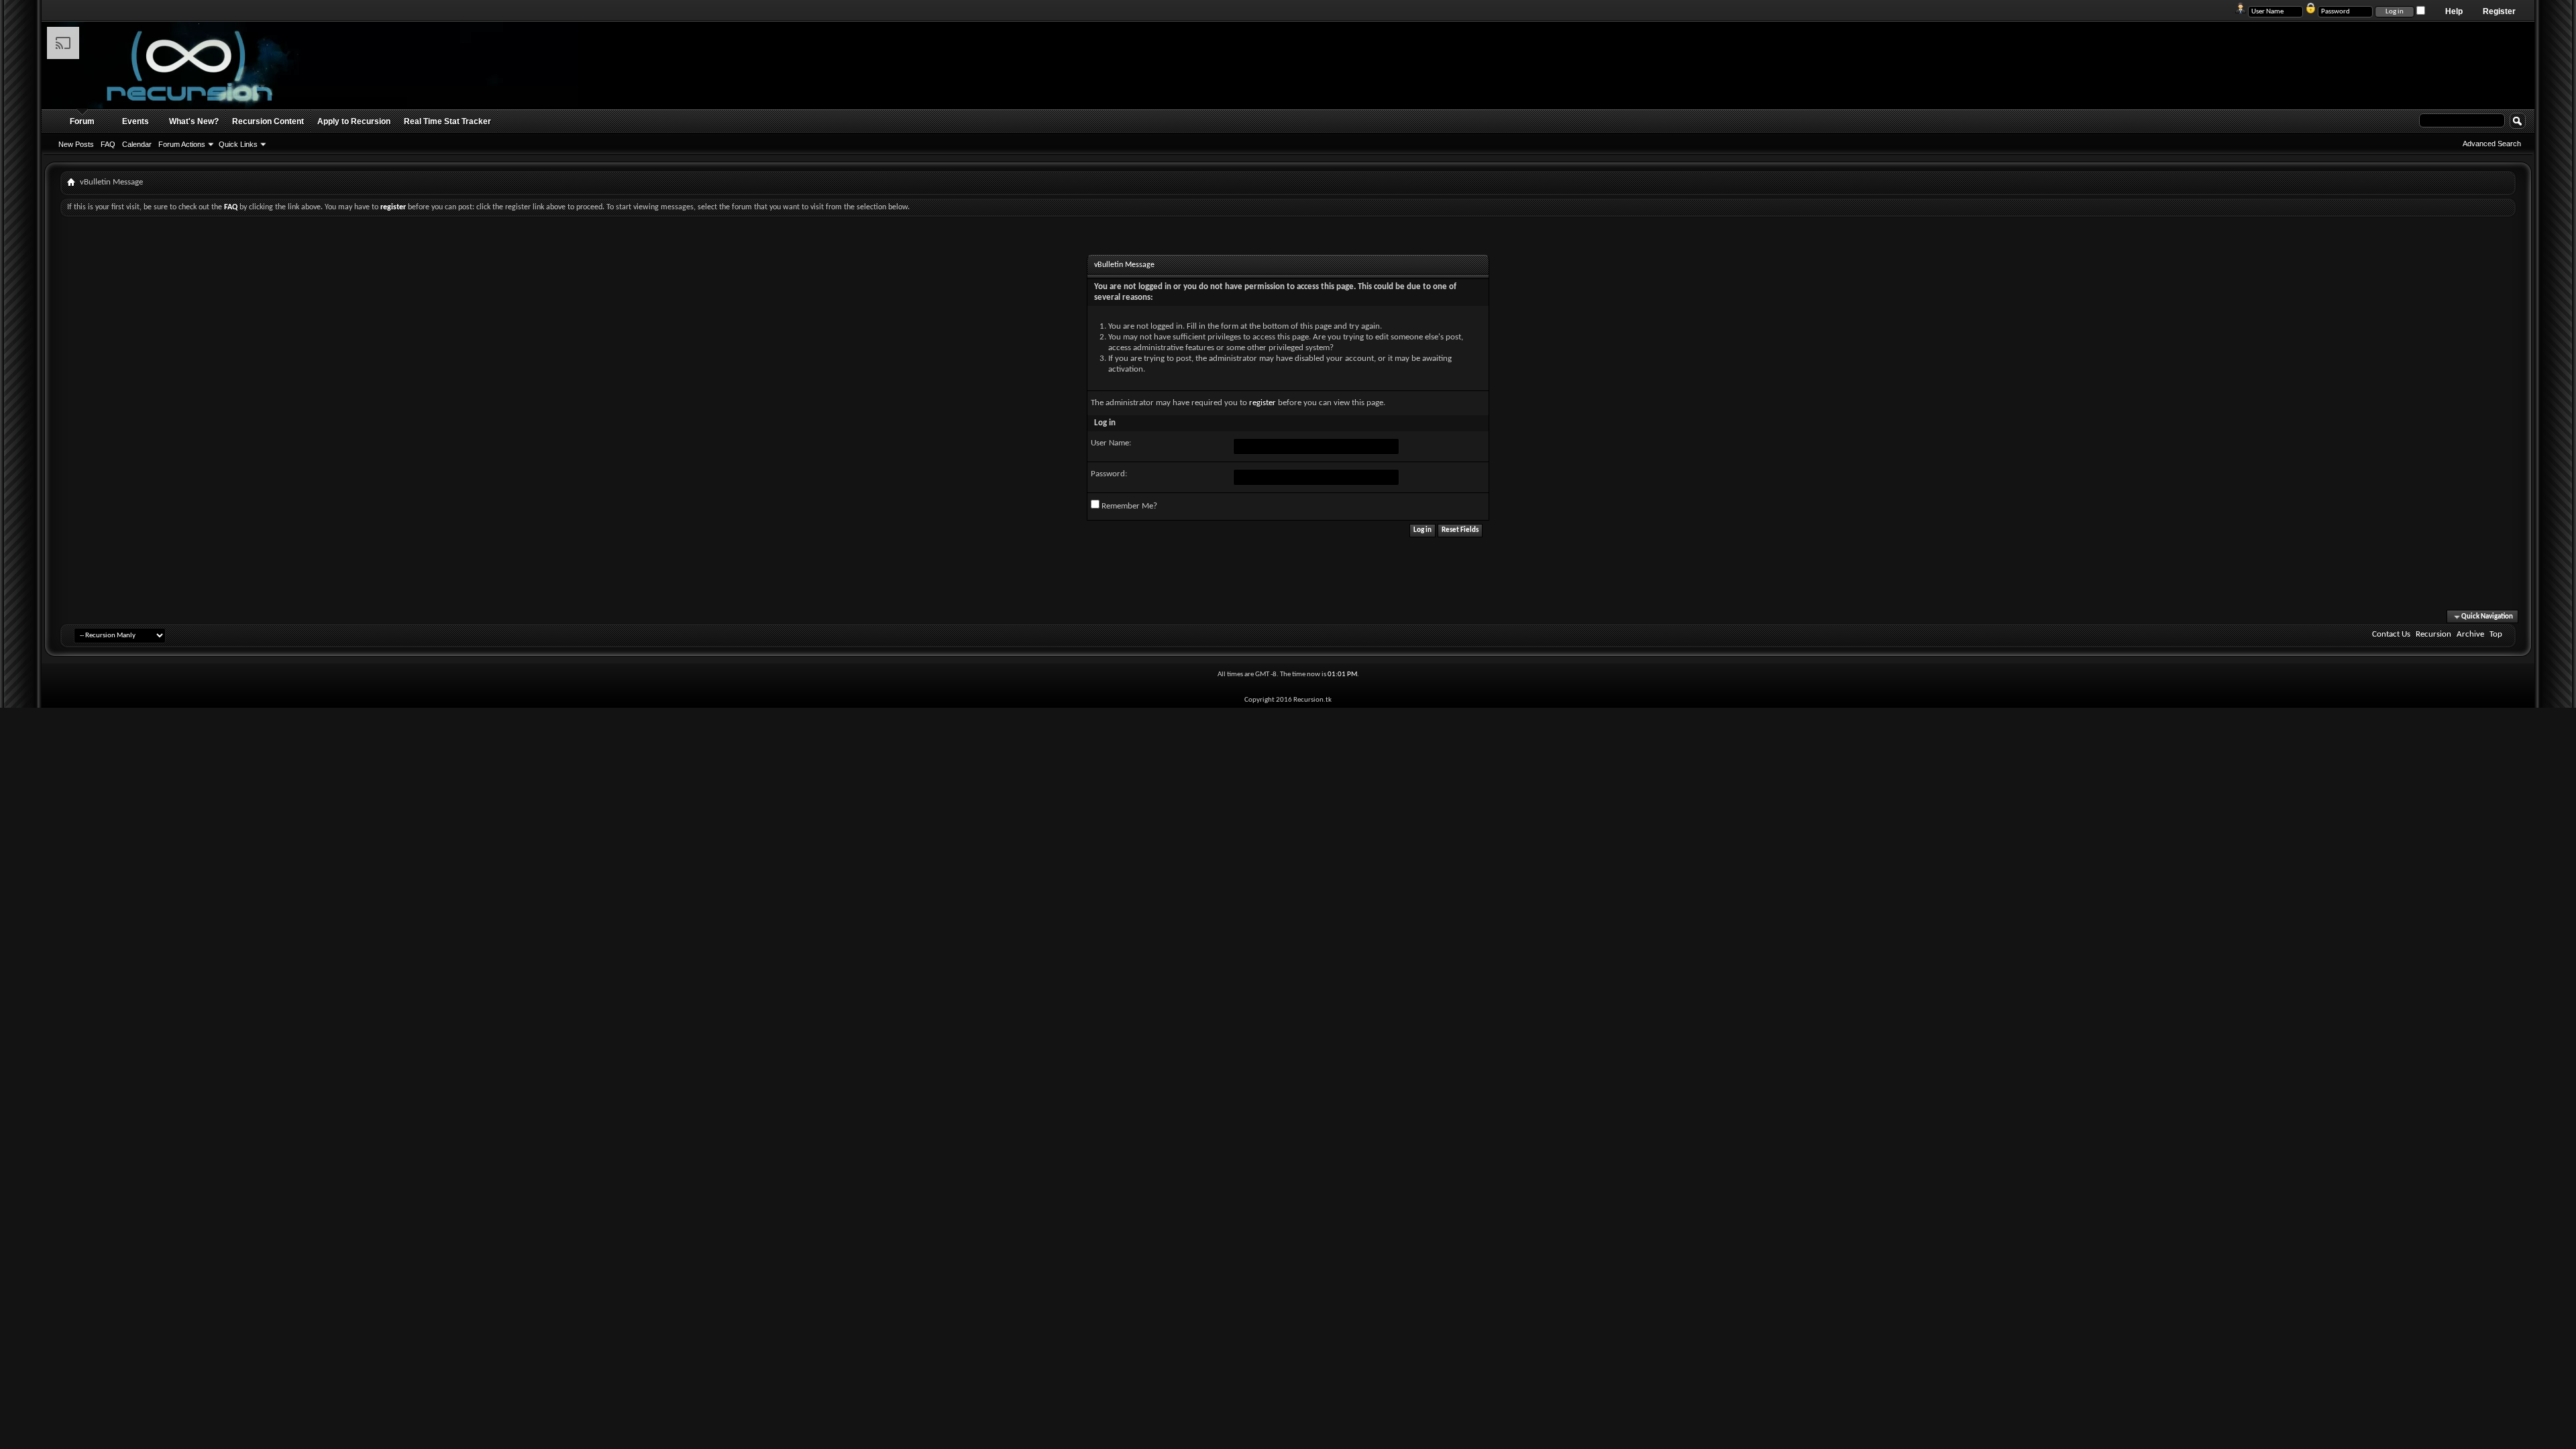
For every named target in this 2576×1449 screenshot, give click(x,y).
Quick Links (238, 144)
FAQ (108, 144)
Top (2496, 634)
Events (136, 121)
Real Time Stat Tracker (447, 121)
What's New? (194, 121)
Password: (1109, 474)
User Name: (1111, 443)
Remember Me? (1128, 506)
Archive (2470, 634)
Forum (82, 121)
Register (2499, 11)
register (1263, 403)
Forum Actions (182, 144)
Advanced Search (2492, 144)
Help (2454, 11)
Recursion (2433, 634)
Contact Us (2391, 634)
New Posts (76, 144)
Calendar (137, 144)
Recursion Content (268, 121)
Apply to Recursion (354, 121)
